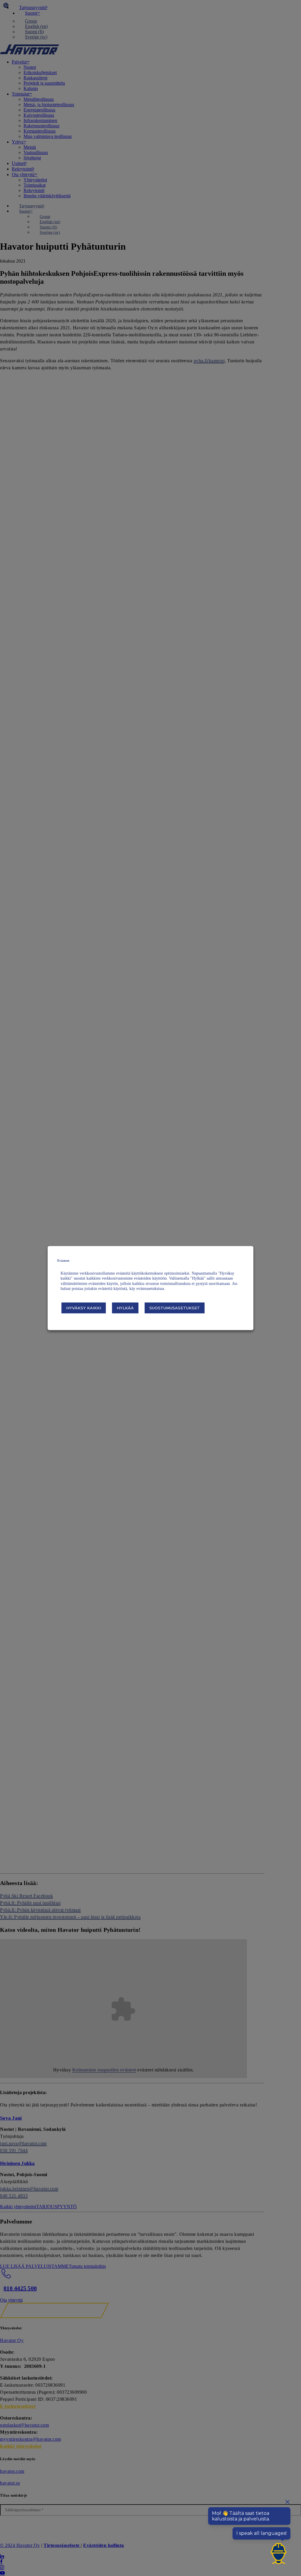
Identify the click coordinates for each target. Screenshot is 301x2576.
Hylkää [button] (125, 1308)
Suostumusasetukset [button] (175, 1308)
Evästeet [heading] (63, 1261)
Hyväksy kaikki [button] (84, 1308)
